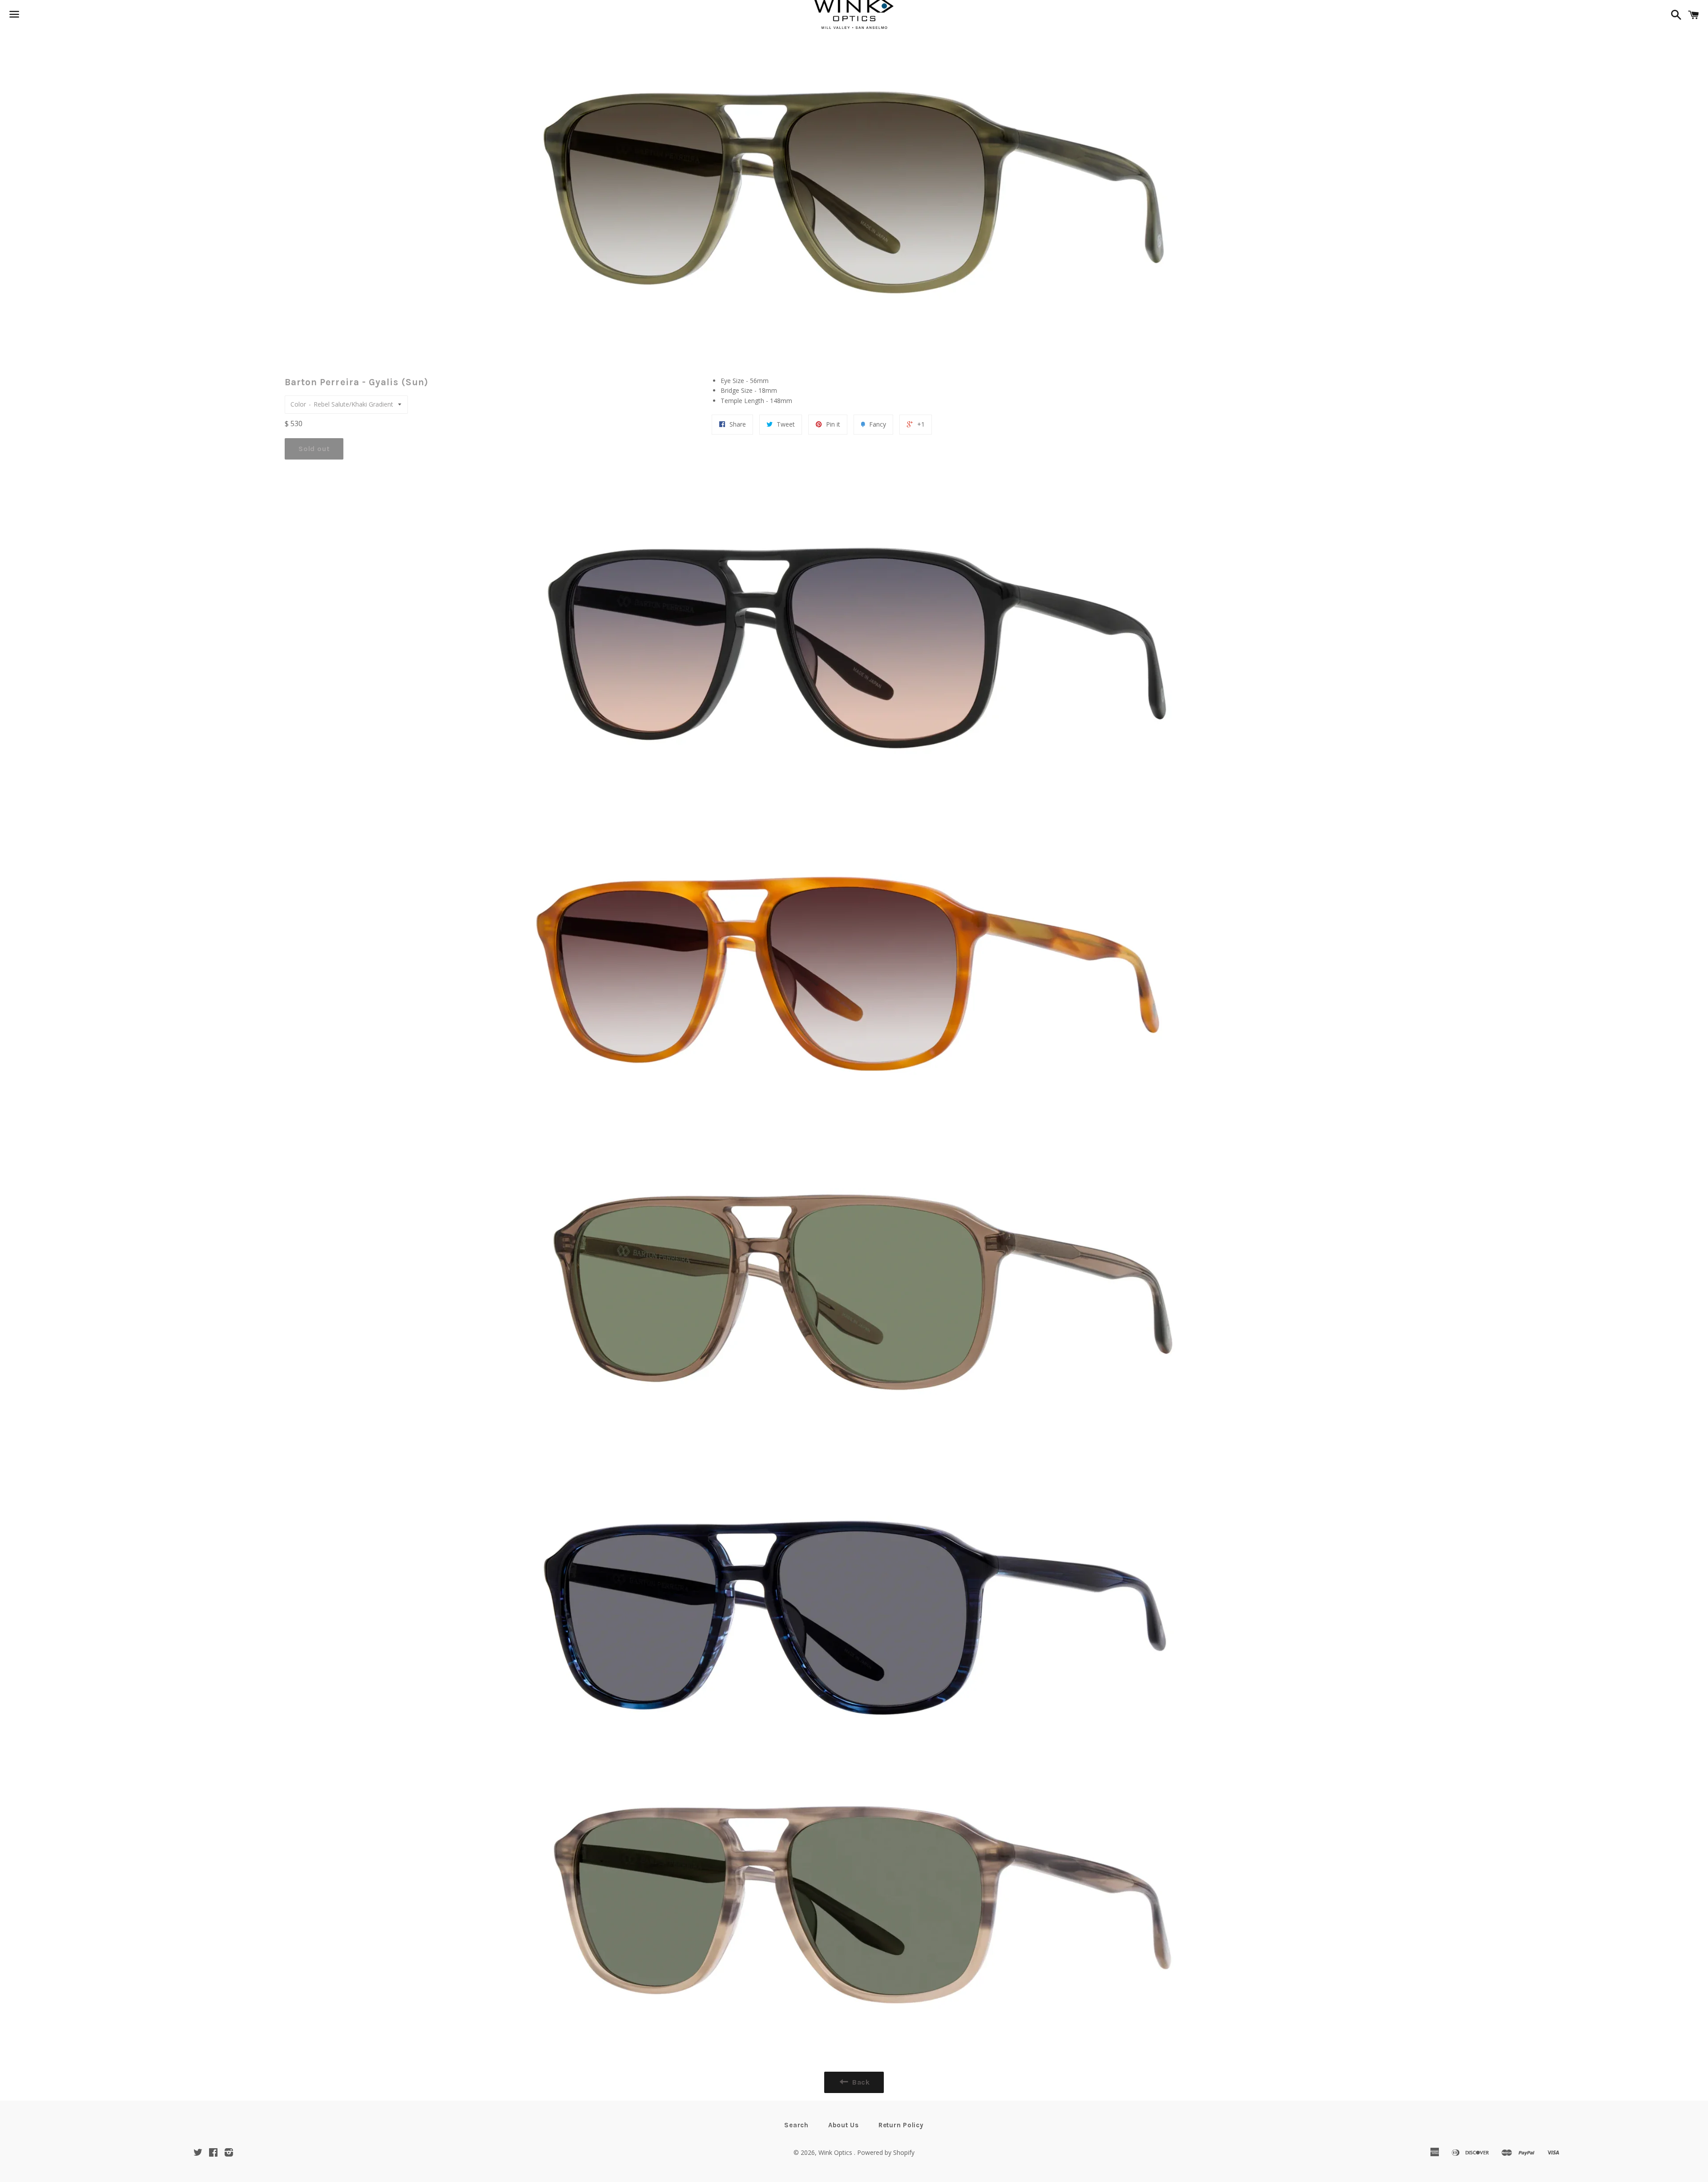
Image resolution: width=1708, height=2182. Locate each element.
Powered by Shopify (886, 2152)
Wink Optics (836, 2152)
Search (796, 2125)
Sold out (314, 449)
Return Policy (901, 2125)
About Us (844, 2125)
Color (298, 404)
